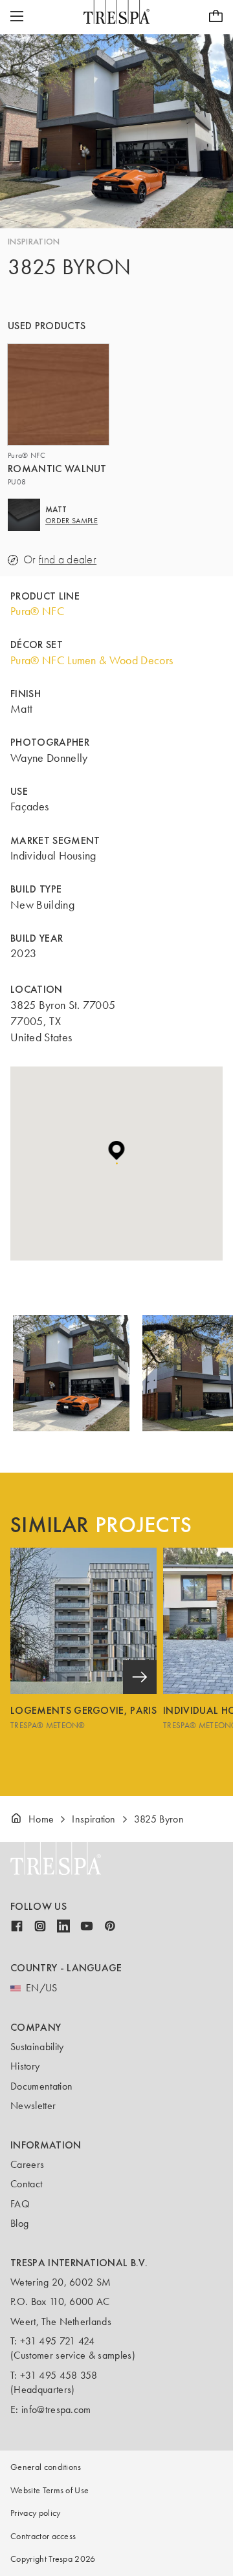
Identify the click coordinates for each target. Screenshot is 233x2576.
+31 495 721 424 (58, 2341)
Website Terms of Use (50, 2490)
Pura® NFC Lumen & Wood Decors (92, 660)
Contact (26, 2184)
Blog (19, 2223)
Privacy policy (35, 2513)
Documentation (41, 2086)
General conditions (46, 2467)
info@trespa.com (56, 2409)
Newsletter (33, 2105)
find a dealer (68, 560)
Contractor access (43, 2536)
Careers (27, 2164)
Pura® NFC (38, 611)
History (25, 2066)
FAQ (20, 2204)
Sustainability (37, 2047)
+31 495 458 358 (59, 2375)
